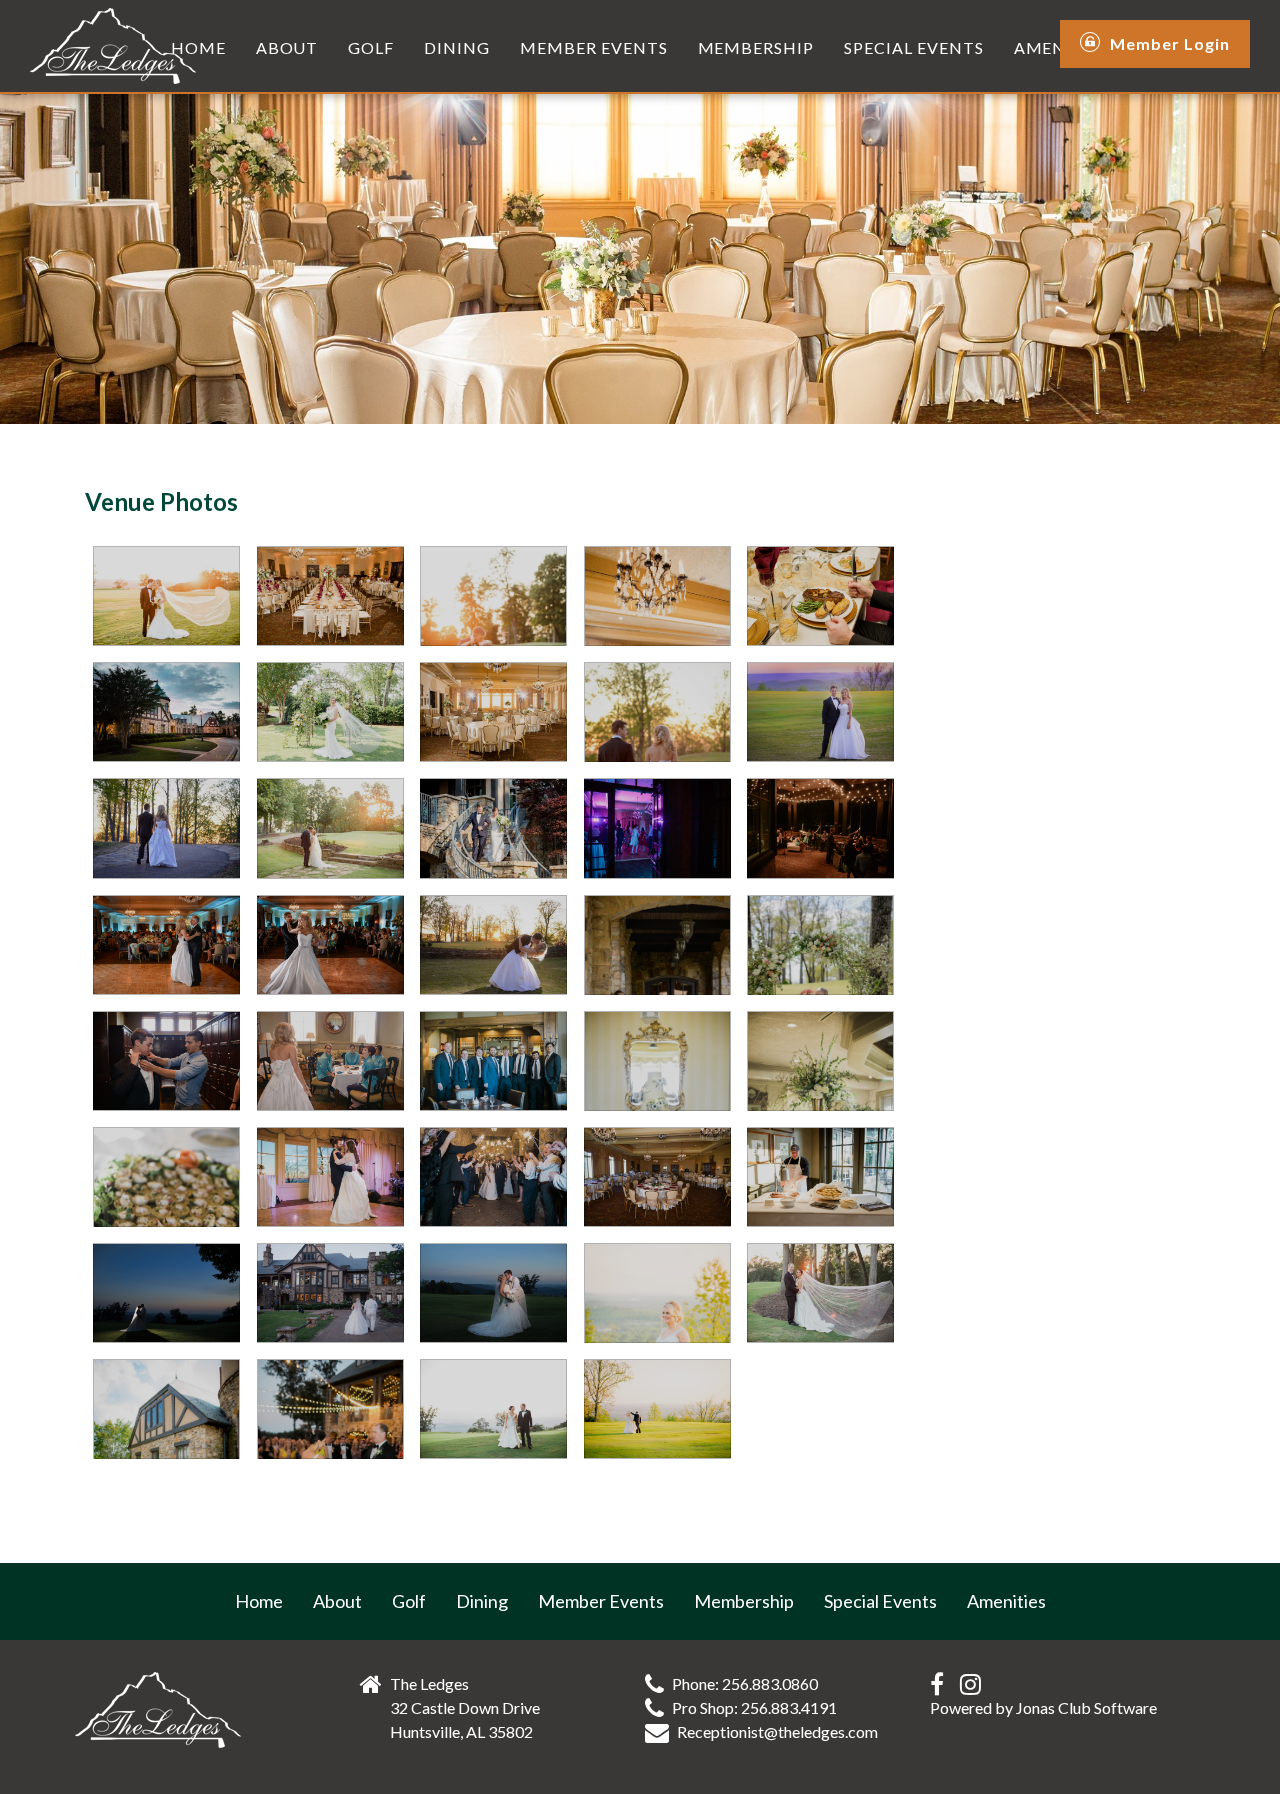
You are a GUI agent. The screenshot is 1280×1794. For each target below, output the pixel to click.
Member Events (593, 47)
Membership (756, 47)
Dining (457, 47)
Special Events (913, 47)
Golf (371, 47)
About (287, 47)
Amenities (1006, 1601)
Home (198, 47)
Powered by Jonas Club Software (1043, 1707)
